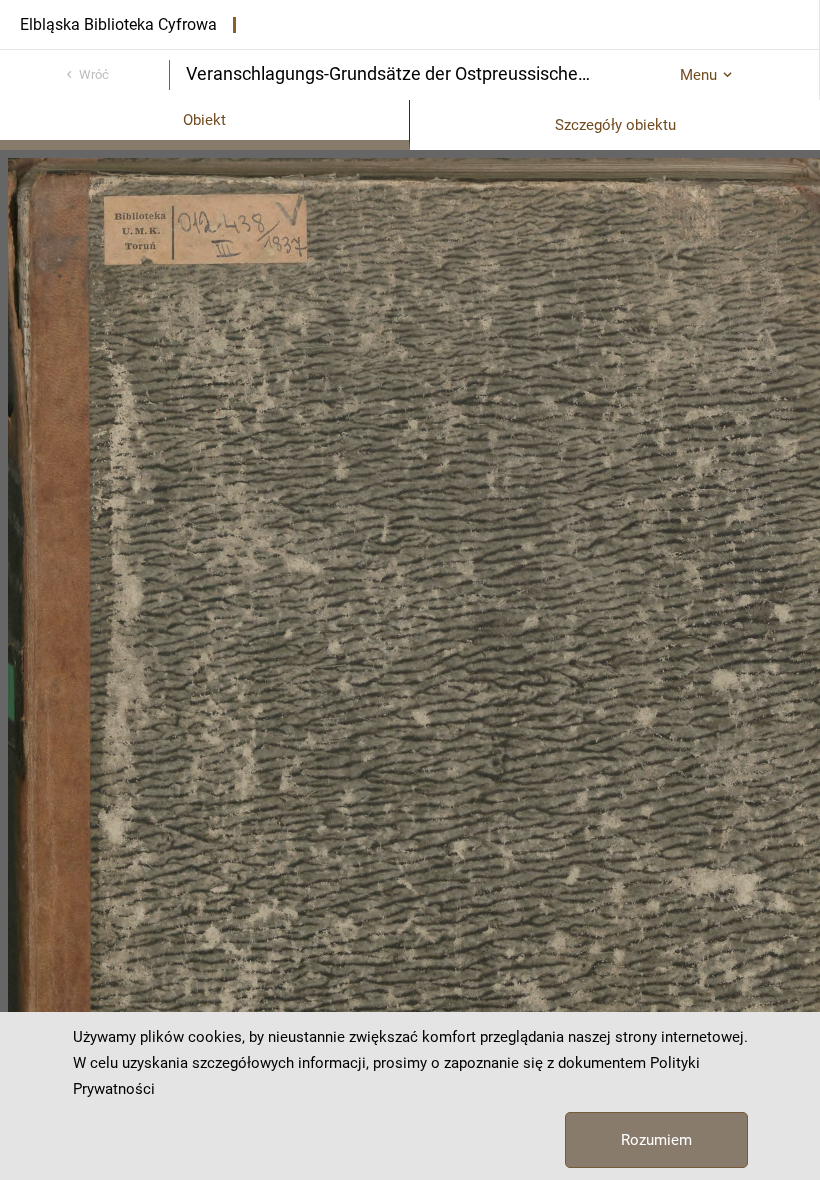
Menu (698, 75)
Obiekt (204, 120)
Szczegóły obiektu (615, 125)
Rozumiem (656, 1140)
